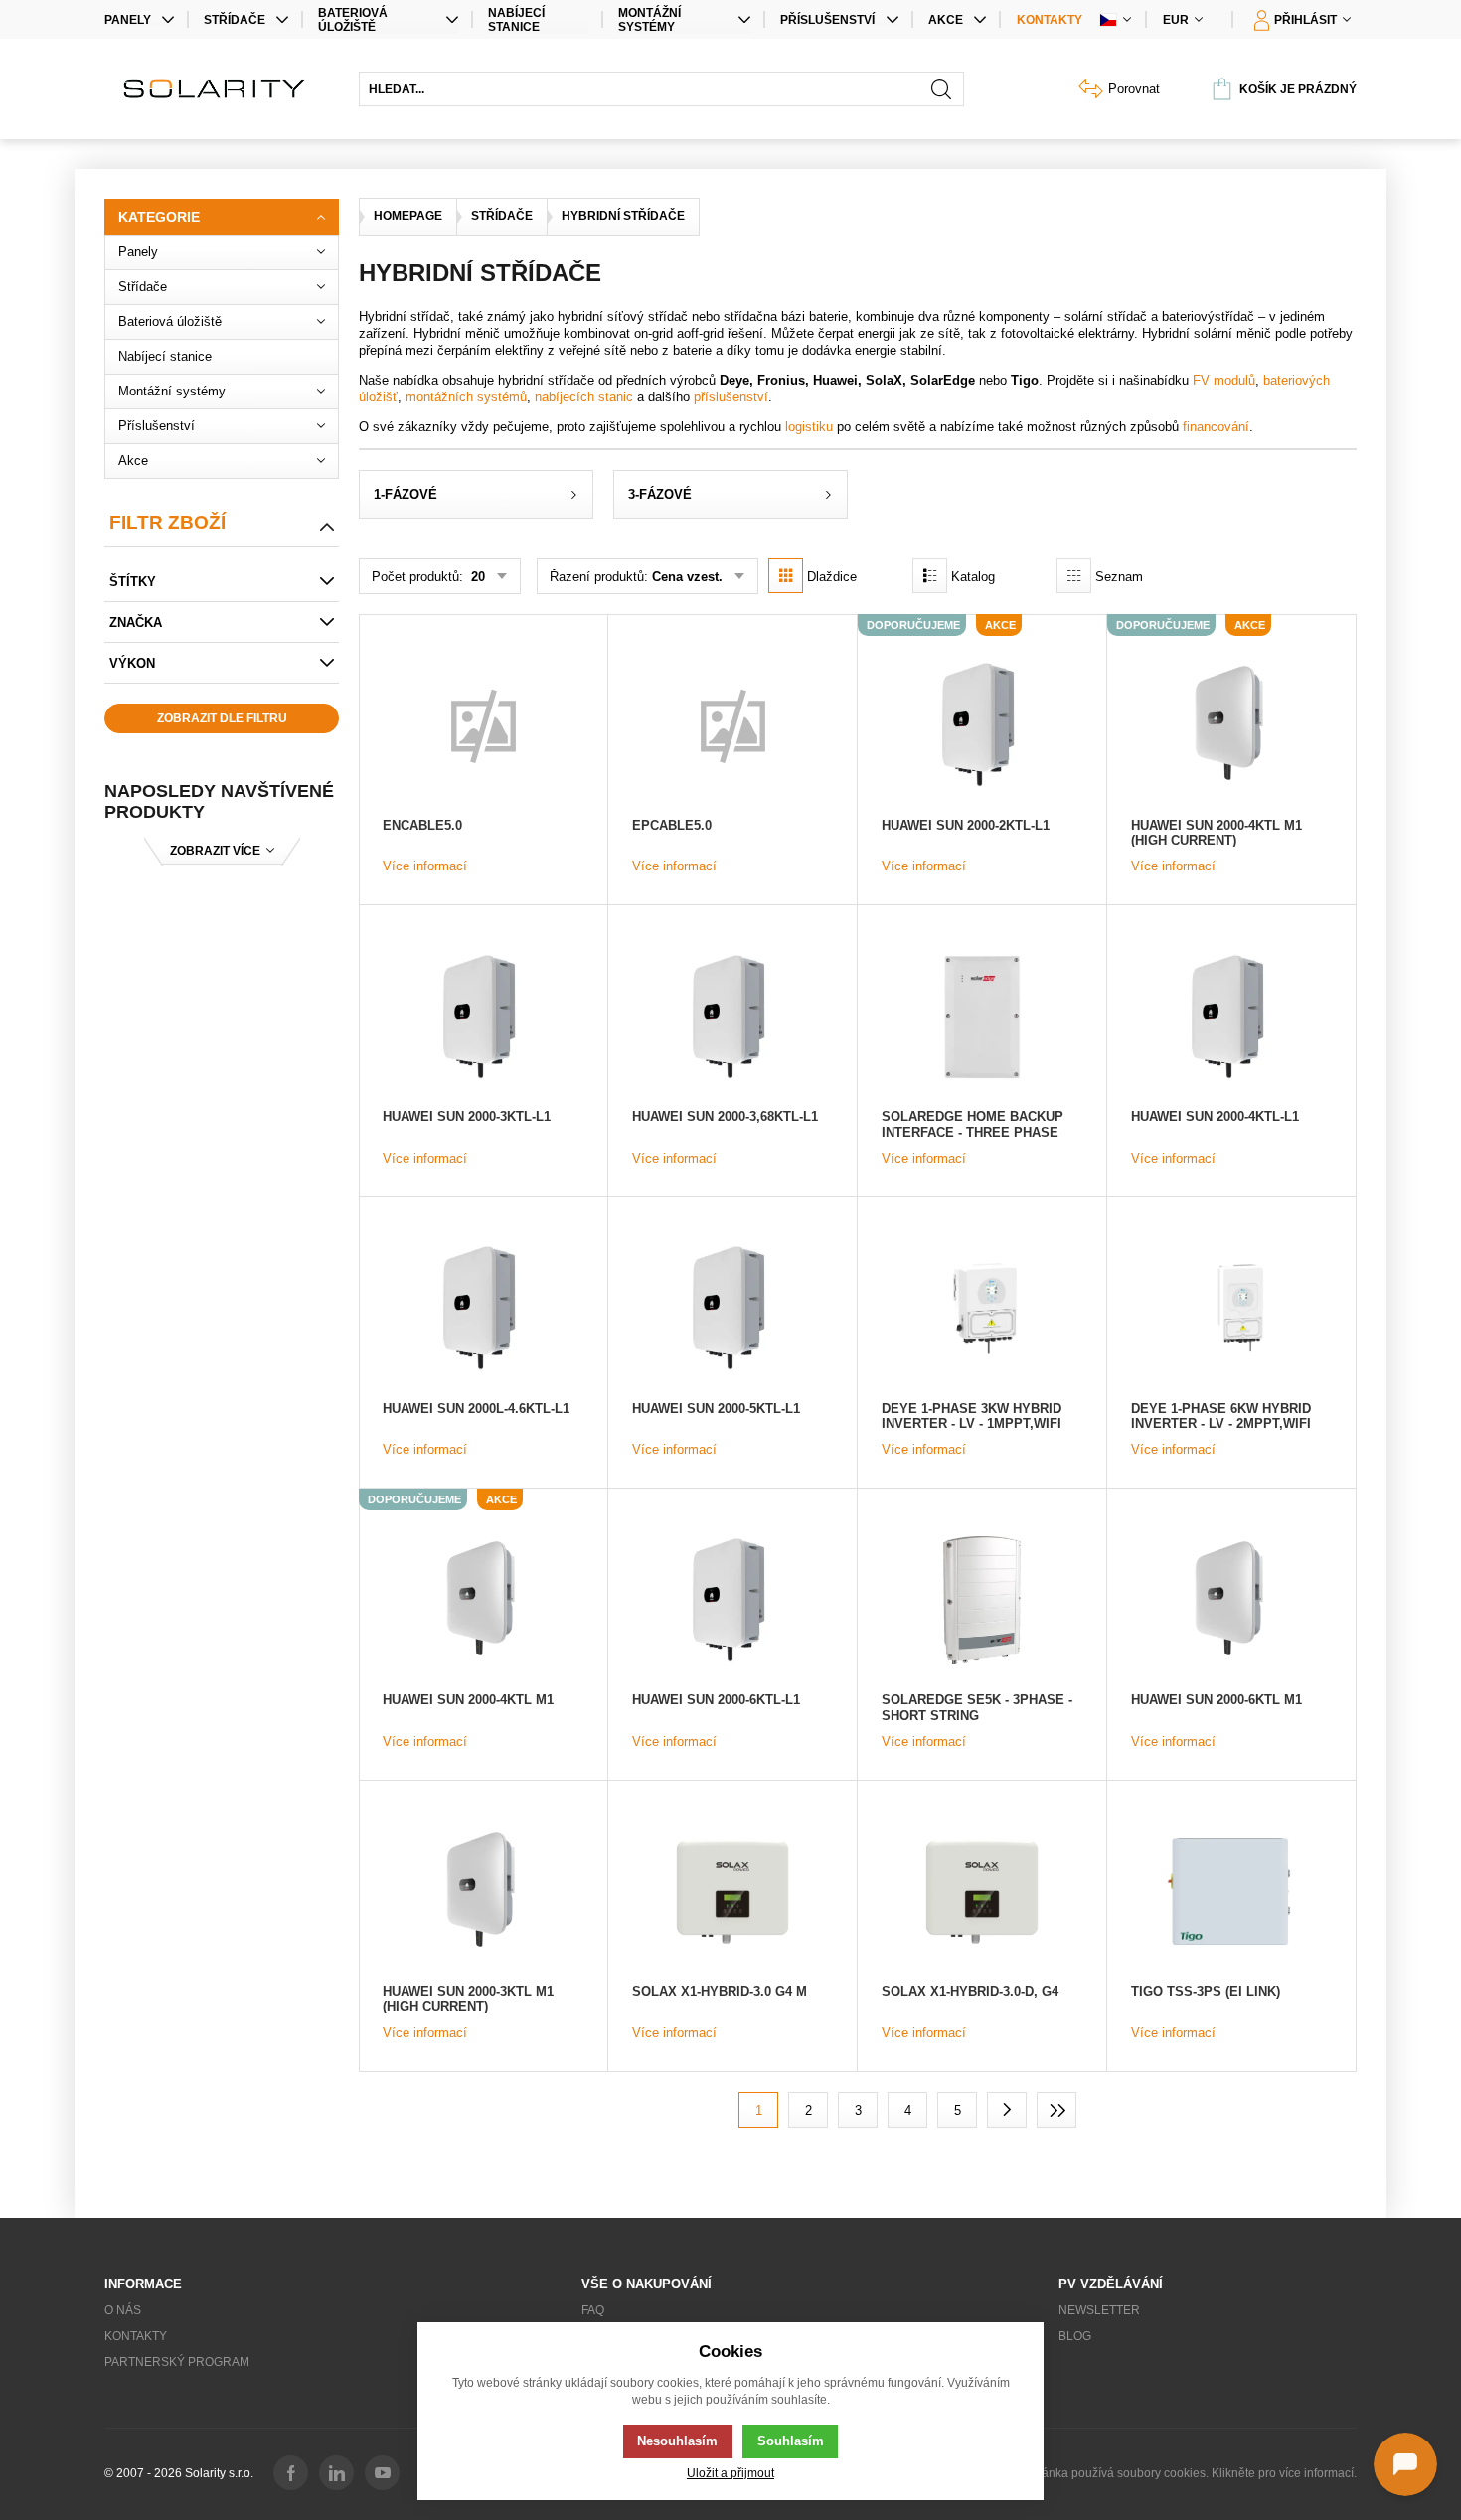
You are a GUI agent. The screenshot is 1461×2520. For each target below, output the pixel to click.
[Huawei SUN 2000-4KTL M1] (483, 1600)
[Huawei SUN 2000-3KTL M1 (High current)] (483, 1892)
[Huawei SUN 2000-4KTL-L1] (1231, 1017)
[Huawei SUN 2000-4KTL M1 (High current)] (1231, 725)
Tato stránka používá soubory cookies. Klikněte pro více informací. (1180, 2473)
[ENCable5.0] (483, 725)
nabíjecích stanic (584, 397)
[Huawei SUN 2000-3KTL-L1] (483, 1017)
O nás (123, 2310)
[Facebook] (291, 2473)
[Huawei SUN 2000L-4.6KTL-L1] (483, 1309)
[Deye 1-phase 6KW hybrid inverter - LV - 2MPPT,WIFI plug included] (1231, 1309)
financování (1216, 427)
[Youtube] (382, 2473)
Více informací (425, 866)
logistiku (809, 427)
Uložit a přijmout (730, 2473)
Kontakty (1050, 20)
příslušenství (731, 397)
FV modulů (1224, 380)
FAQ (593, 2310)
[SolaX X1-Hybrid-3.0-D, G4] (982, 1892)
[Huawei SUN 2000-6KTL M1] (1231, 1600)
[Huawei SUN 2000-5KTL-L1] (732, 1309)
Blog (1075, 2336)
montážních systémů (466, 397)
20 (476, 577)
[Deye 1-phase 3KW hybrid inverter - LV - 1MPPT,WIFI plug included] (982, 1309)
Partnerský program (177, 2362)
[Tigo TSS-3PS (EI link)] (1231, 1892)
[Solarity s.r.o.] (222, 89)
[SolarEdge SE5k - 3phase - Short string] (982, 1600)
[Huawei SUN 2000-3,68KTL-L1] (732, 1017)
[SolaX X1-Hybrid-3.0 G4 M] (732, 1892)
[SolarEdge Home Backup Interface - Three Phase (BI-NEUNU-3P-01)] (982, 1017)
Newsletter (1099, 2310)
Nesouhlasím (677, 2441)
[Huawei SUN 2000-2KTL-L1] (982, 725)
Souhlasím (791, 2441)
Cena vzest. (687, 577)
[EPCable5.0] (732, 725)
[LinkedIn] (336, 2473)
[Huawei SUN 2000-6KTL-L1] (732, 1600)
